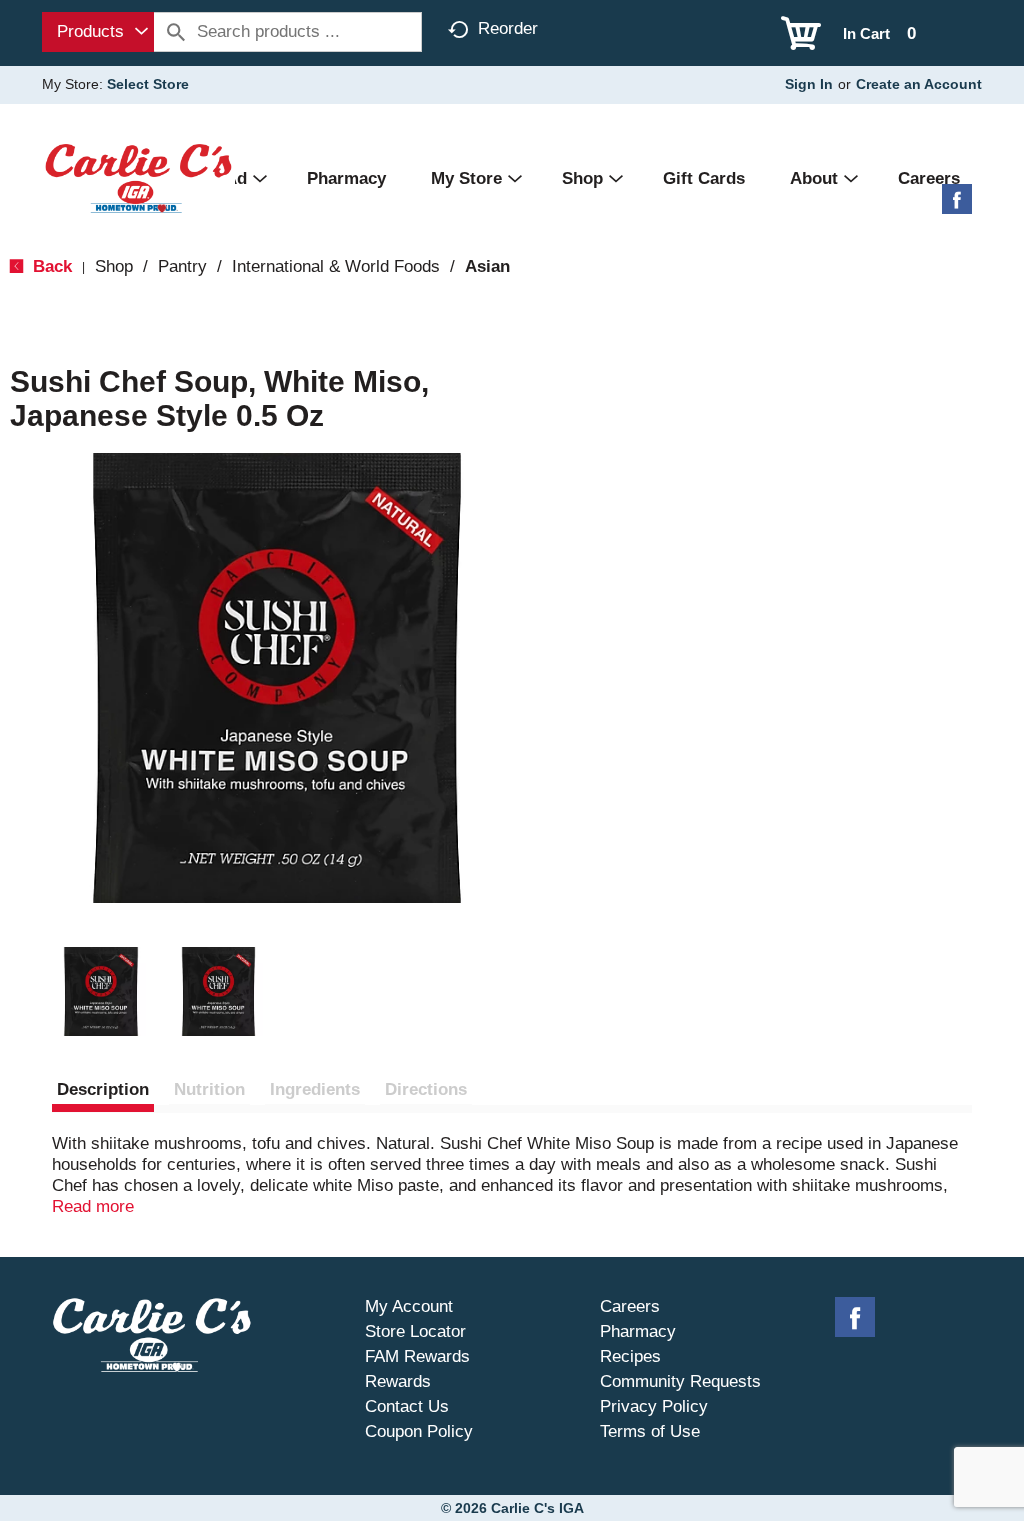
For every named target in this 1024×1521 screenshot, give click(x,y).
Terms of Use (650, 1431)
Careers (630, 1306)
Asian (487, 266)
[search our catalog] (176, 32)
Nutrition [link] (209, 1089)
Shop (114, 266)
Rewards (398, 1381)
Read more (93, 1206)
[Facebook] (957, 206)
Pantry (182, 266)
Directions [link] (426, 1089)
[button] (101, 992)
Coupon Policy (419, 1431)
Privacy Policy (654, 1406)
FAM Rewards (417, 1356)
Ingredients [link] (315, 1089)
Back (50, 266)
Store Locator (415, 1331)
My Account (409, 1306)
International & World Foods (336, 266)
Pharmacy (638, 1331)
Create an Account (919, 84)
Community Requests (680, 1381)
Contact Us (407, 1406)
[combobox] (98, 32)
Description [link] (103, 1089)
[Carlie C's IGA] (138, 177)
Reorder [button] (508, 28)
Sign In (809, 84)
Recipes (630, 1356)
